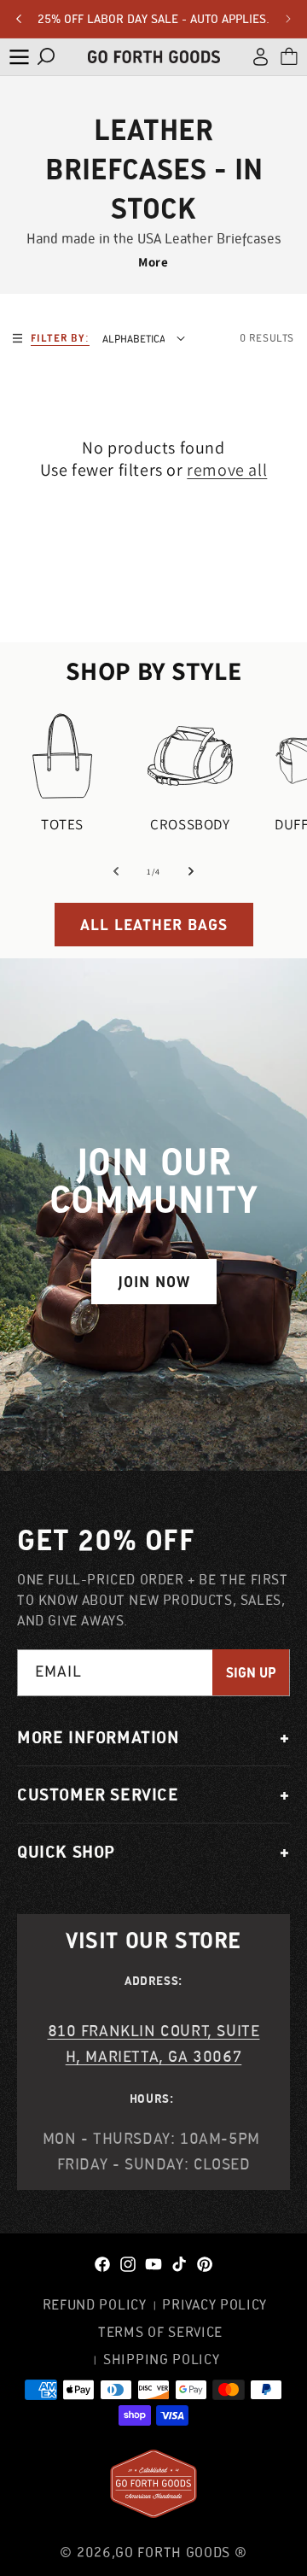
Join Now (154, 1282)
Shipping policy (162, 2359)
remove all (227, 470)
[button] (19, 56)
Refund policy (95, 2304)
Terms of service (160, 2332)
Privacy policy (214, 2304)
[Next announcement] (288, 19)
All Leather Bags (154, 925)
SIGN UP (251, 1673)
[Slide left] (116, 871)
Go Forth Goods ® (181, 2552)
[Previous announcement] (19, 19)
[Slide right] (191, 871)
